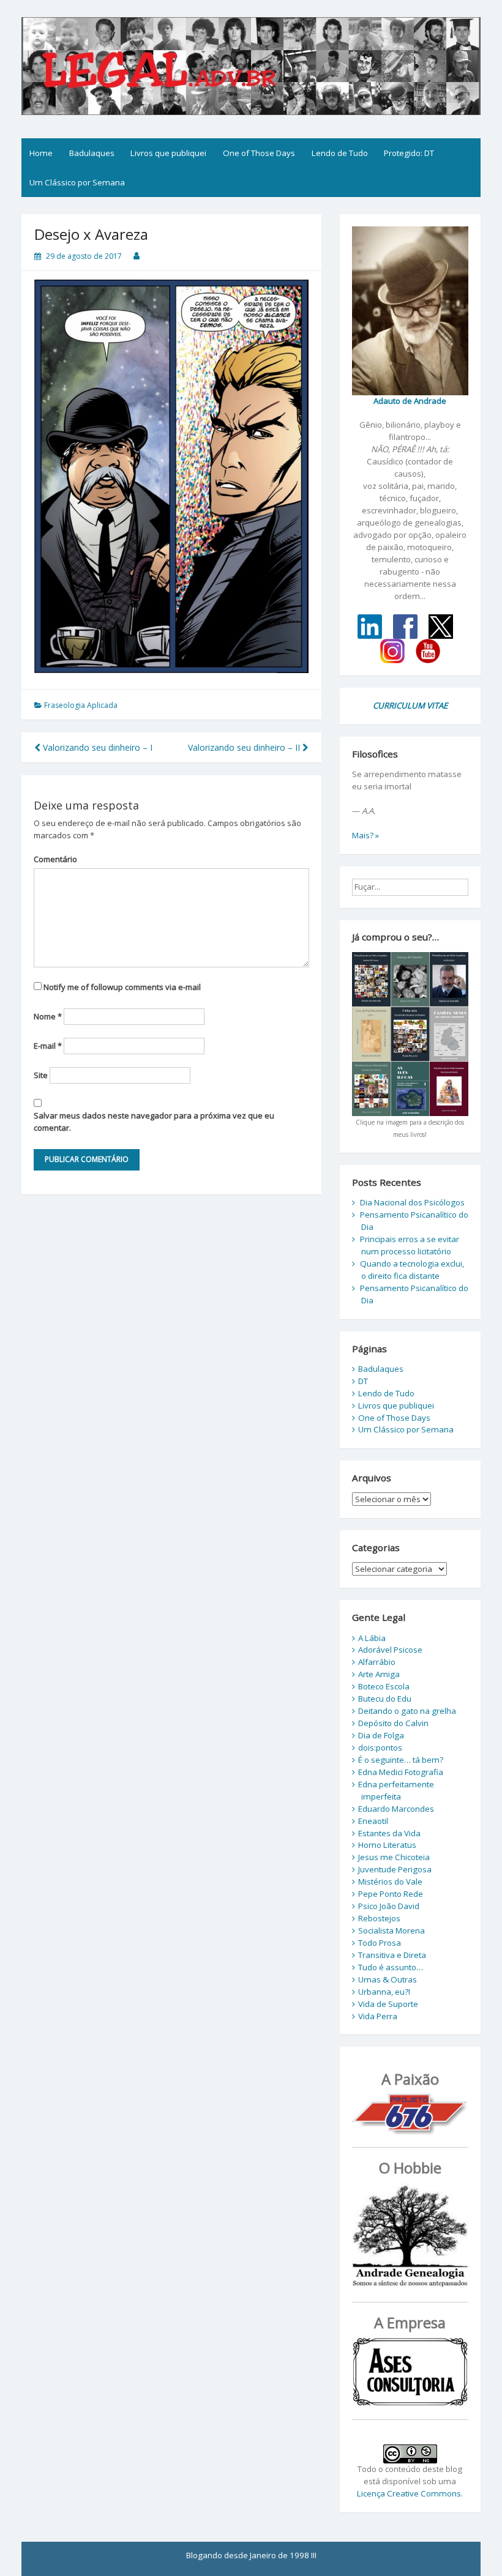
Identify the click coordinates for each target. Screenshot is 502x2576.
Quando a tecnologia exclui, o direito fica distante (412, 1270)
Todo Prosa (380, 1943)
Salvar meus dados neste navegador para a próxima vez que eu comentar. (154, 1122)
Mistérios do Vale (390, 1882)
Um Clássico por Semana (77, 182)
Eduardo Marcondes (396, 1809)
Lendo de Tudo (340, 153)
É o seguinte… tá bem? (401, 1760)
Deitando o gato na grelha (407, 1711)
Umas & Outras (388, 1979)
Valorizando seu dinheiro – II (245, 747)
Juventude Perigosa (395, 1869)
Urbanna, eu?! (384, 1992)
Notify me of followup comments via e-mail (122, 987)
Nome (48, 1016)
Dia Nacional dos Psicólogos (412, 1202)
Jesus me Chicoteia (394, 1857)
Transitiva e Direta (392, 1955)
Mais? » (365, 835)
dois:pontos (380, 1748)
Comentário (55, 859)
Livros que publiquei (168, 153)
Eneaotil (373, 1821)
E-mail (48, 1046)
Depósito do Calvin (393, 1723)
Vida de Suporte (388, 2004)
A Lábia (372, 1638)
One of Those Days (259, 153)
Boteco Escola (384, 1686)
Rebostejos (379, 1918)
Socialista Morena (391, 1930)
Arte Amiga (379, 1674)
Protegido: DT (409, 153)
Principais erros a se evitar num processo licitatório (410, 1245)
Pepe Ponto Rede (391, 1894)
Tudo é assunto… (391, 1967)
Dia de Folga (381, 1735)
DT (363, 1381)
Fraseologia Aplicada (81, 705)
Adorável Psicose (390, 1650)
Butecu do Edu (385, 1699)
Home (41, 153)
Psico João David (389, 1906)
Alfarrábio (377, 1662)
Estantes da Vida (389, 1833)
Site (41, 1075)
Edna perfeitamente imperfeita (396, 1790)
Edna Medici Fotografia (401, 1772)
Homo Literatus (387, 1845)
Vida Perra (378, 2016)
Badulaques (92, 153)
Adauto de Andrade (410, 401)
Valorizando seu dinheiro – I (96, 747)
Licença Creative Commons (409, 2493)
